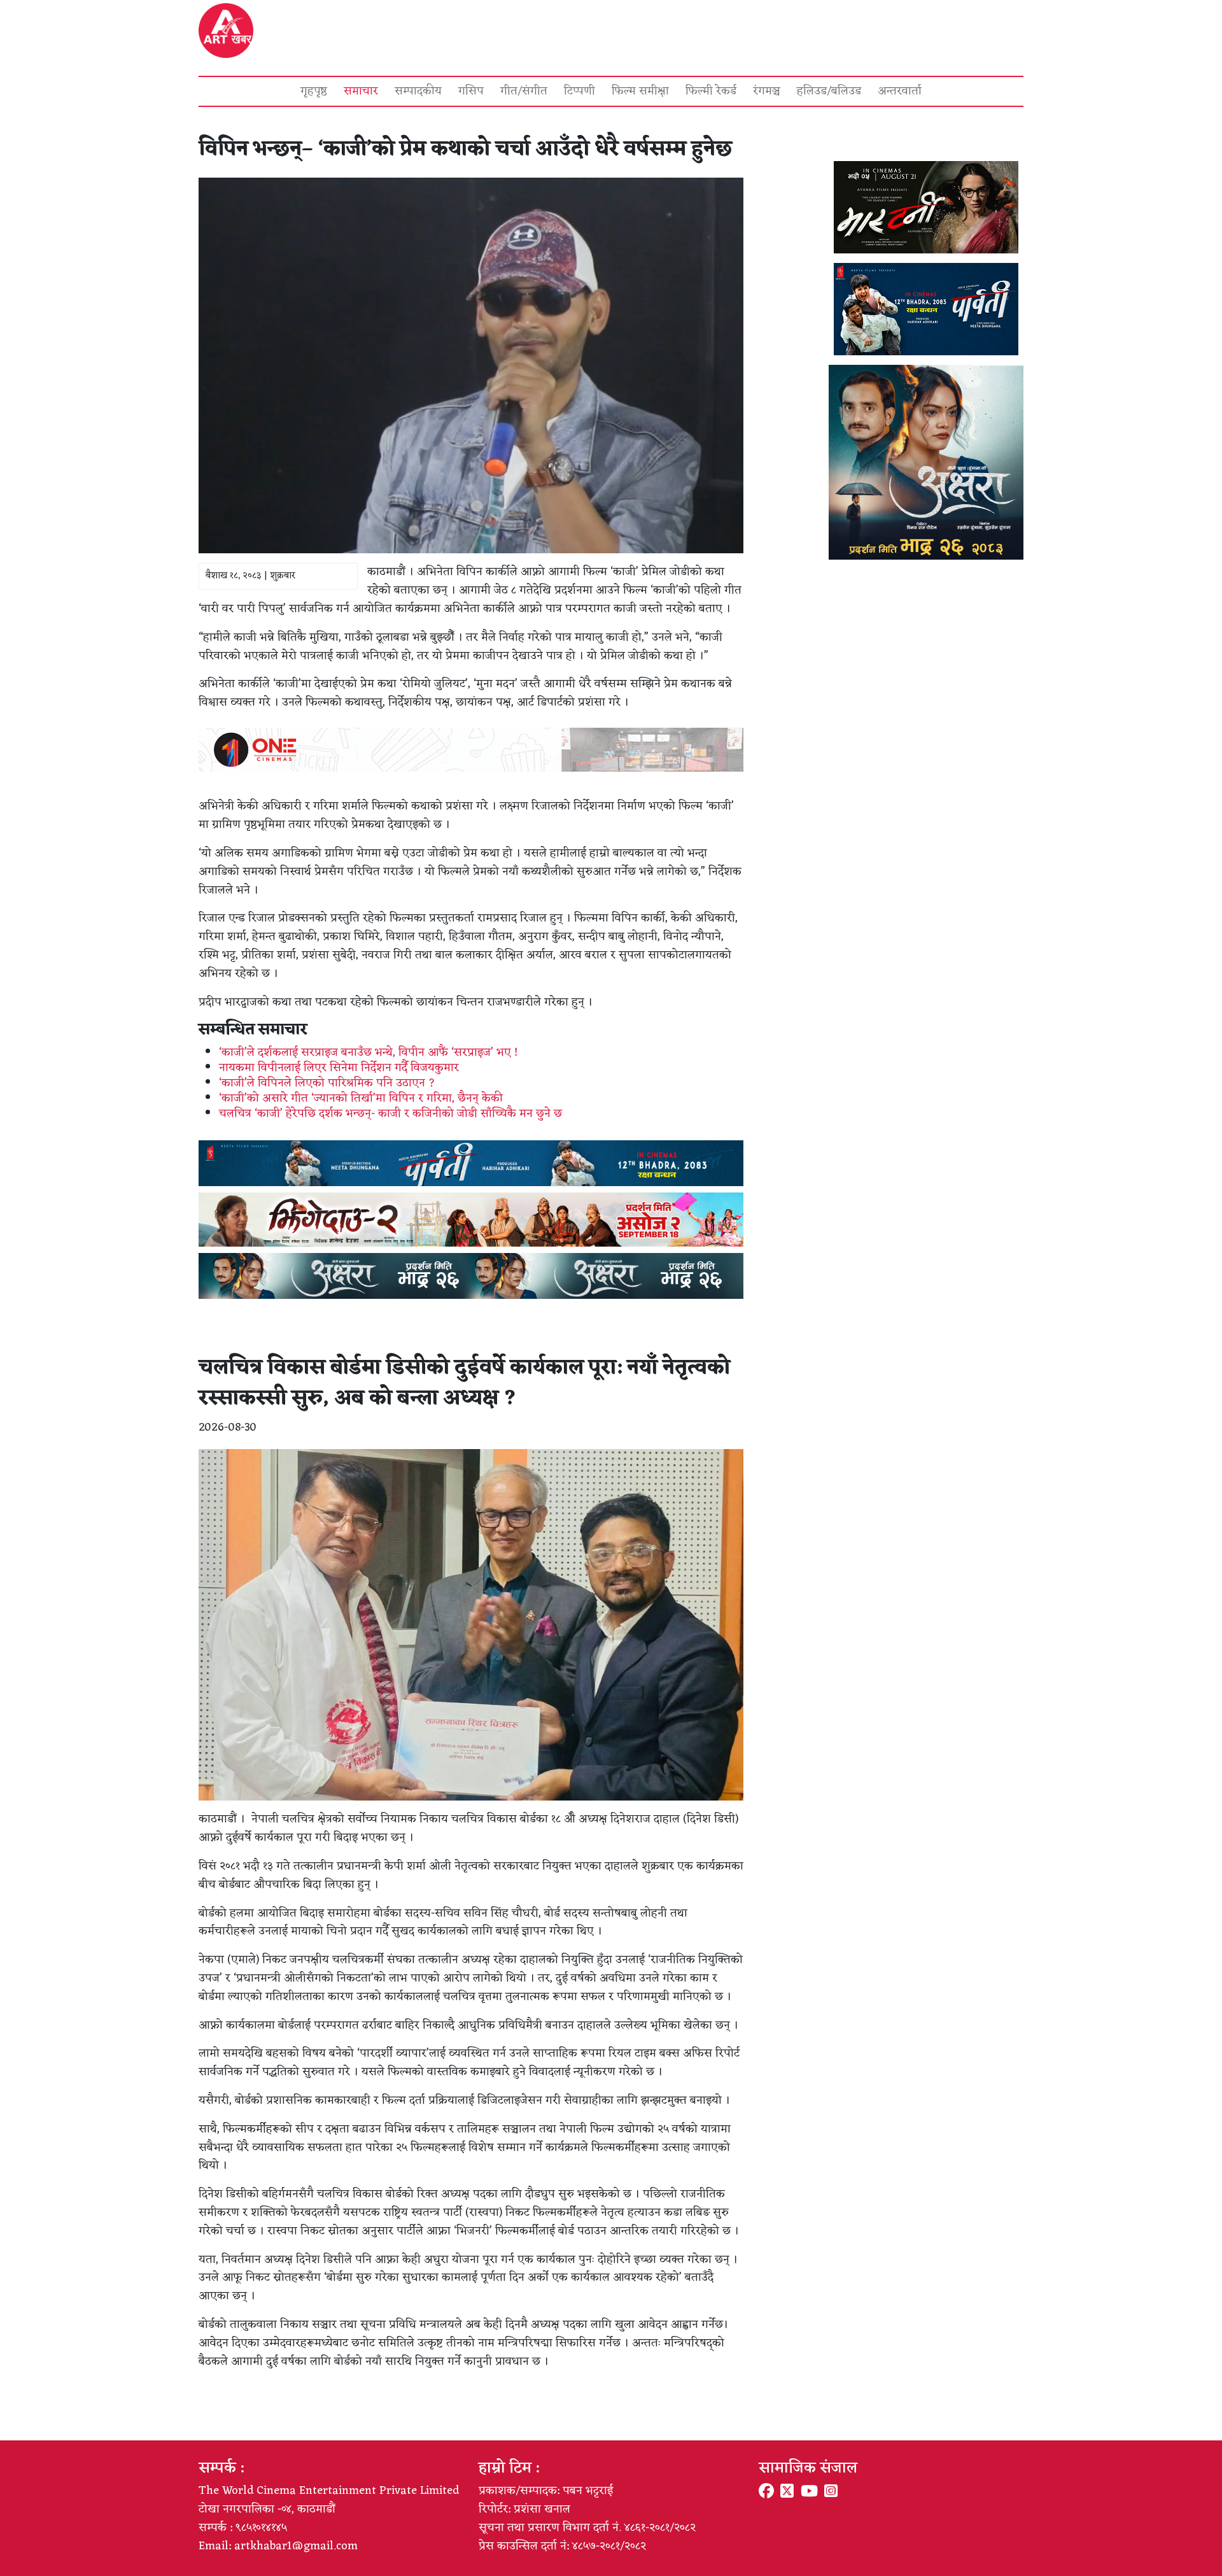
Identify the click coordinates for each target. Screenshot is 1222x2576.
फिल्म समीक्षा (640, 91)
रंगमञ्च (767, 91)
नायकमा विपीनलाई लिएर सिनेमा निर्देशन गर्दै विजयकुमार (339, 1068)
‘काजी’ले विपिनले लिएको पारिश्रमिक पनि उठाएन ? (327, 1083)
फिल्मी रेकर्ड (711, 91)
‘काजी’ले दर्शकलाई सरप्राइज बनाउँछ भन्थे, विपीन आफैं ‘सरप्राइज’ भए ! (368, 1052)
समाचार (361, 91)
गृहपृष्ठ (314, 91)
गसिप (471, 91)
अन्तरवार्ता (900, 91)
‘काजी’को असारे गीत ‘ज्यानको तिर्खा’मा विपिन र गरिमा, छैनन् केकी (361, 1098)
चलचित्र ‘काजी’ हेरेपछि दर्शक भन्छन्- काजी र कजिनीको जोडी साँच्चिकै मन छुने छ (390, 1114)
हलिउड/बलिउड (829, 91)
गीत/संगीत (524, 91)
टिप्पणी (579, 91)
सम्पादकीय (418, 91)
